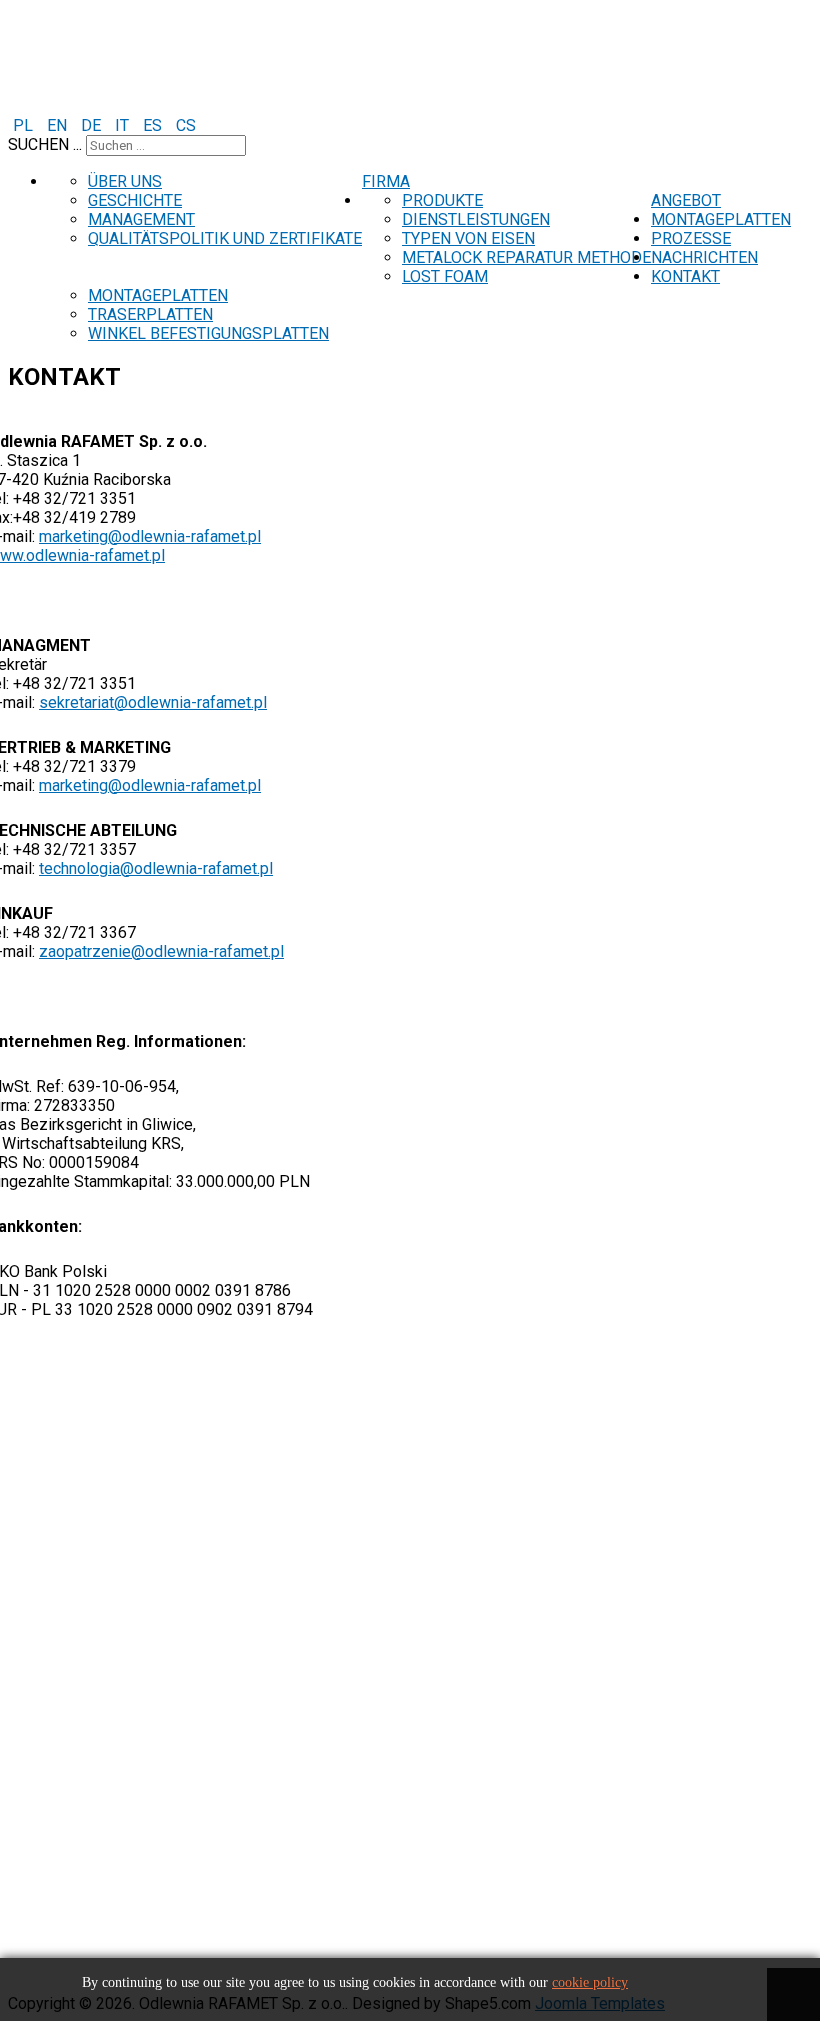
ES (154, 125)
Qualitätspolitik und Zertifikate (225, 238)
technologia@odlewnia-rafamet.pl (156, 868)
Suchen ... (45, 144)
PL (25, 125)
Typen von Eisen (468, 238)
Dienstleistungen (476, 219)
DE (93, 125)
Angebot (686, 200)
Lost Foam (445, 276)
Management (141, 219)
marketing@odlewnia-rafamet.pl (150, 536)
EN (59, 125)
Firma (386, 181)
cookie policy (590, 1982)
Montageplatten (721, 219)
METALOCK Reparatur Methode (526, 257)
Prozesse (691, 238)
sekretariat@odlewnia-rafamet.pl (153, 702)
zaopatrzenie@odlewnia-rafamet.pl (161, 951)
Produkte (442, 200)
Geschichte (135, 200)
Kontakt (685, 276)
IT (124, 125)
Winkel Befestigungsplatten (208, 333)
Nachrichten (704, 257)
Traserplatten (150, 314)
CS (186, 125)
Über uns (125, 181)
